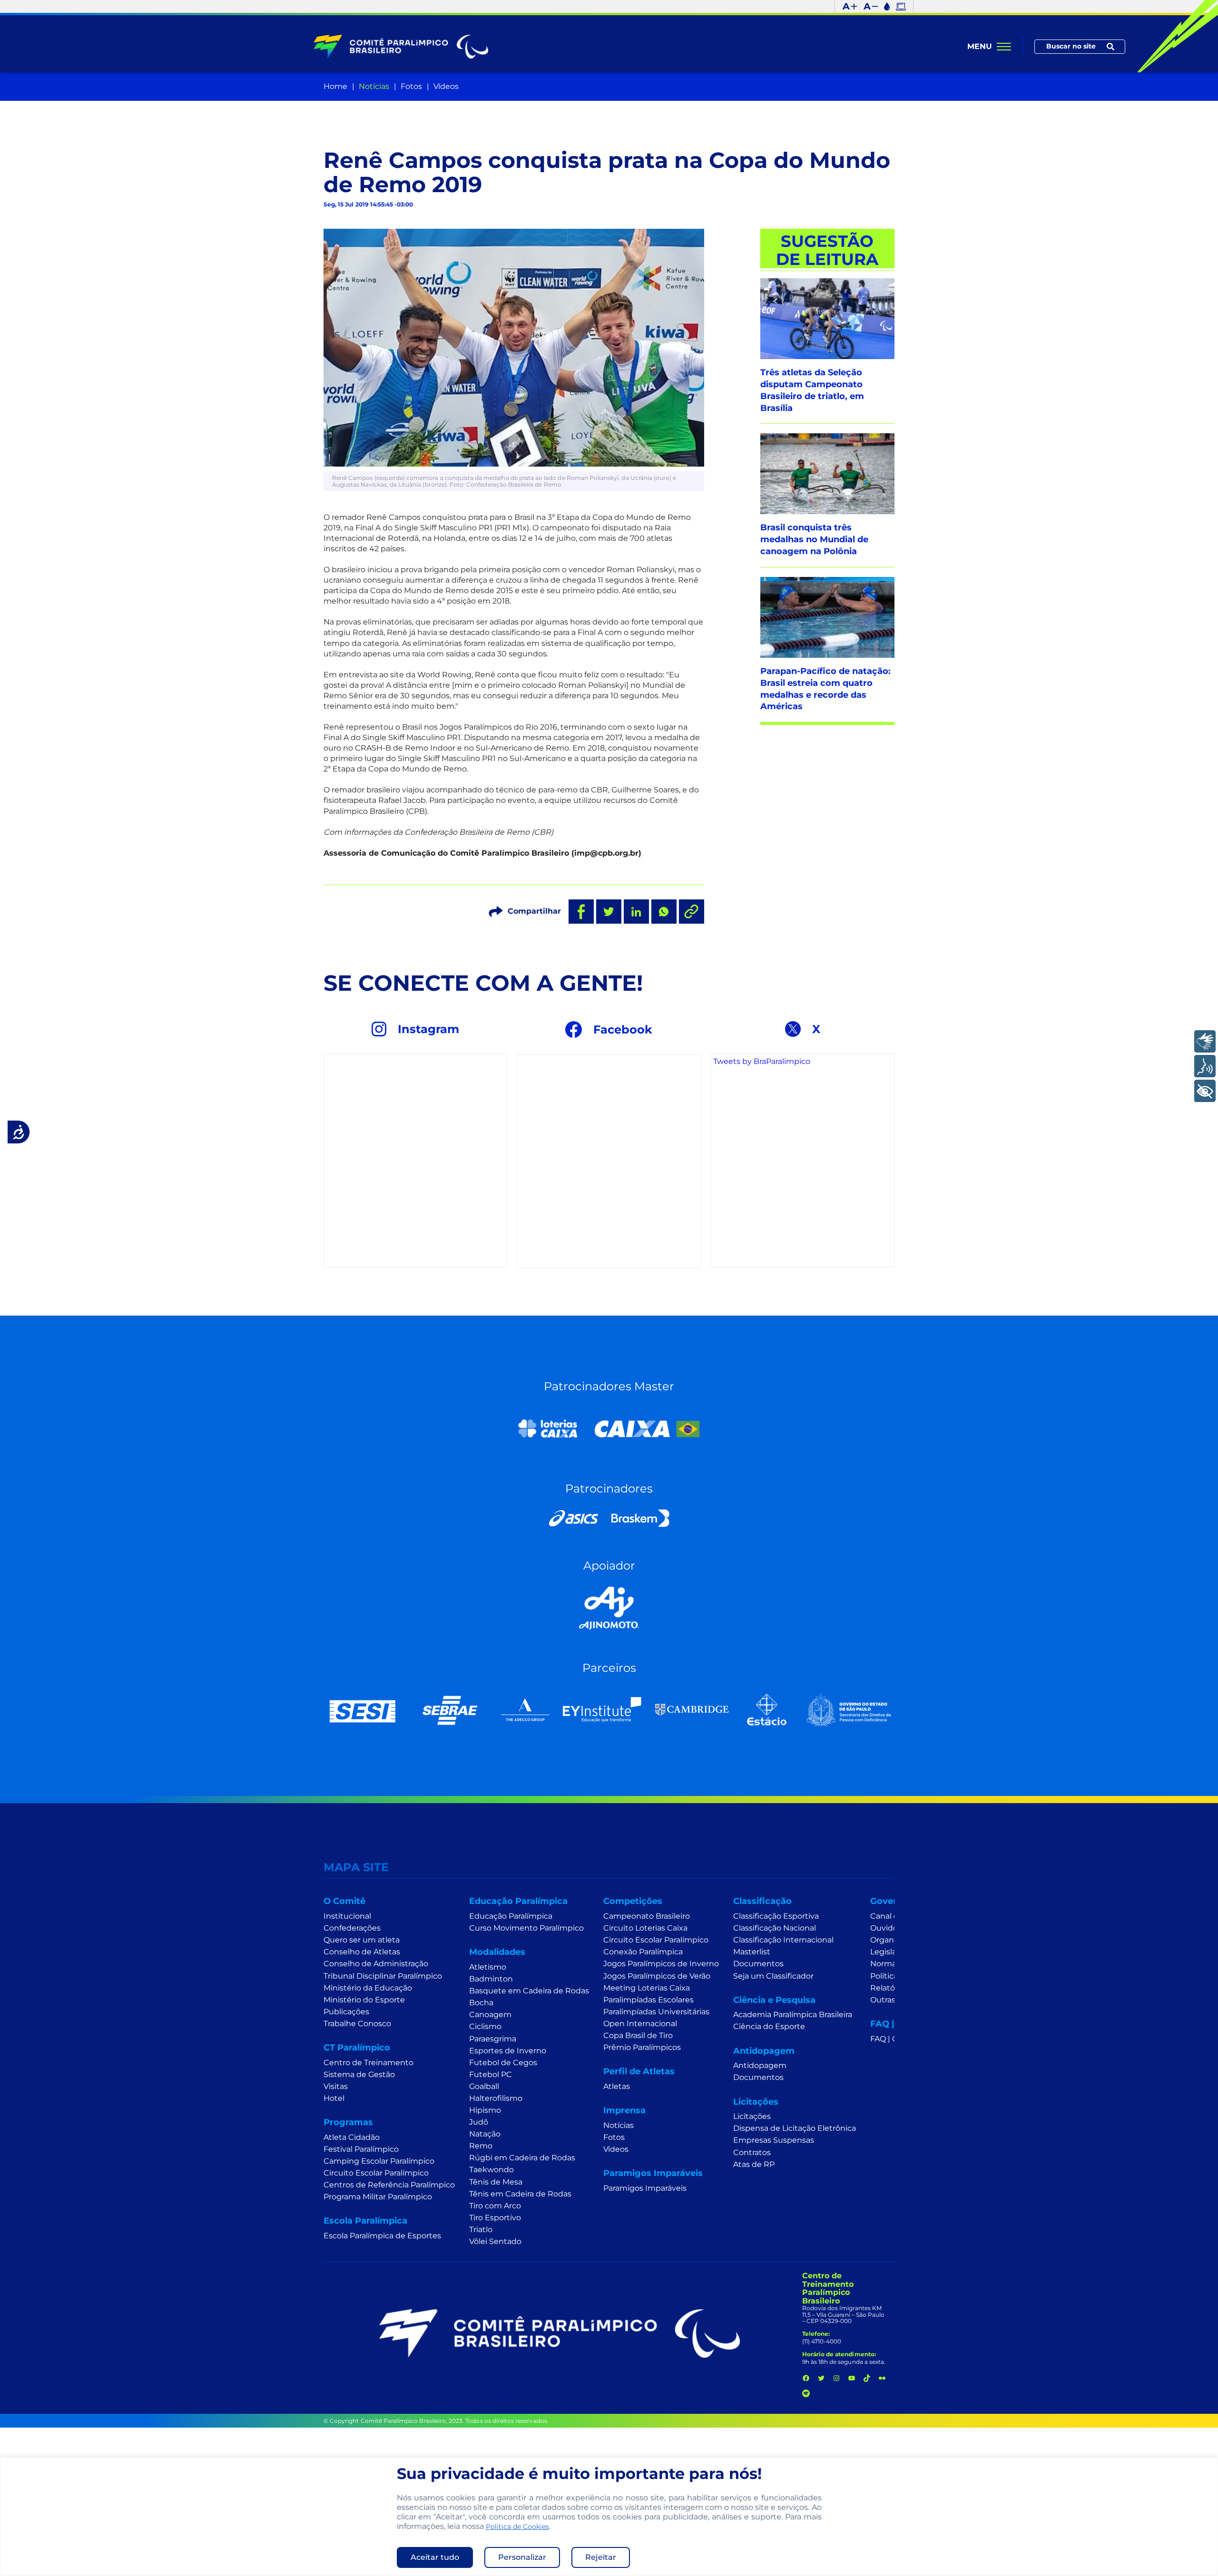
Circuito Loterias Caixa (645, 1928)
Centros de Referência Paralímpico (389, 2185)
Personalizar (522, 2557)
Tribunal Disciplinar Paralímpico (383, 1976)
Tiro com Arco (495, 2206)
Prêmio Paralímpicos (642, 2047)
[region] (609, 2517)
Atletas (617, 2086)
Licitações (752, 2116)
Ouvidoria (889, 1928)
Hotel (334, 2098)
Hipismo (485, 2110)
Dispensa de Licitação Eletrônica (795, 2128)
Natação (485, 2134)
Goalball (484, 2086)
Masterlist (752, 1952)
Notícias (374, 86)
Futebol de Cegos (503, 2063)
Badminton (491, 1979)
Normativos (892, 1964)
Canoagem (490, 2015)
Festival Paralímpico (361, 2149)
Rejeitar (601, 2557)
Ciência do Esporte (769, 2026)
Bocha (481, 2003)
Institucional (347, 1916)
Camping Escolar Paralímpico (379, 2161)
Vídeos (446, 86)
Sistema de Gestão (359, 2074)
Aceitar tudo (435, 2557)
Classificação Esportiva (776, 1916)
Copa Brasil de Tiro (638, 2035)
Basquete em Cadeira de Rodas (529, 1991)
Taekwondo (491, 2170)
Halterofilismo (496, 2098)
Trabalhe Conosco (357, 2024)
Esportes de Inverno (508, 2051)
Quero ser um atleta (362, 1940)
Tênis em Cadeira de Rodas (520, 2194)
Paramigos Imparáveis (645, 2188)
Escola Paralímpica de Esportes (382, 2236)
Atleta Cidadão (352, 2137)
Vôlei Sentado (495, 2241)
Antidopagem (760, 2065)
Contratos (752, 2152)
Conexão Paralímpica (643, 1952)
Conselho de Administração (376, 1964)
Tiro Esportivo (495, 2218)
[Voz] (1205, 1066)
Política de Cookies (517, 2527)
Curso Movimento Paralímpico (526, 1928)
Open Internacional (640, 2024)
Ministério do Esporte (364, 2000)
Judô (479, 2122)
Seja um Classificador (773, 1976)
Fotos (411, 86)
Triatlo (481, 2230)
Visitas (336, 2086)
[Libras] (1205, 1041)
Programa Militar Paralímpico (378, 2197)
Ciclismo (485, 2026)
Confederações (352, 1928)
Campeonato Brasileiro (647, 1916)
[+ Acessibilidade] (1205, 1091)
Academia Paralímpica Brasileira (793, 2015)
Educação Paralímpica (511, 1916)
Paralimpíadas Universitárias (656, 2012)
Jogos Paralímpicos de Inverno (661, 1964)
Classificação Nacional (775, 1928)
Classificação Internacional (783, 1940)
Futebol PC (491, 2074)
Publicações (346, 2012)
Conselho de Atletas (362, 1952)
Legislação (890, 1952)
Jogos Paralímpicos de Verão (657, 1976)
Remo (481, 2146)
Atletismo (488, 1967)
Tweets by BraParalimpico (762, 1061)
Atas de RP (754, 2164)
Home (335, 86)
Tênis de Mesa (496, 2182)
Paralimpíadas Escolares (648, 2000)
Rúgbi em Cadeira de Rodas (522, 2158)
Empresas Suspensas (774, 2140)
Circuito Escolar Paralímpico (376, 2173)
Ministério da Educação (368, 1988)
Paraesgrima (493, 2039)
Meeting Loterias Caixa (647, 1988)
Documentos (758, 1964)
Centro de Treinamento (368, 2063)
